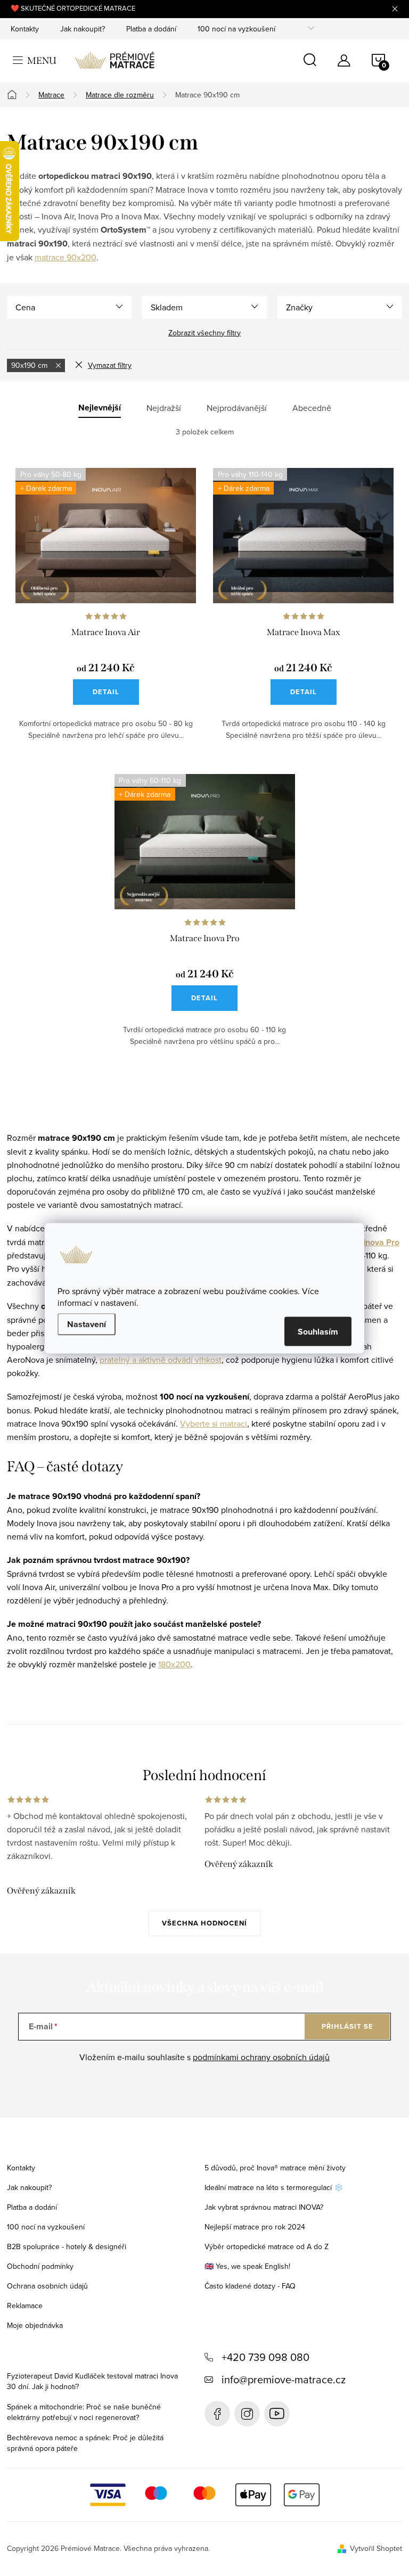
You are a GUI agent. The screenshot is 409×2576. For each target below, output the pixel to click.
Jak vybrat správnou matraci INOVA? (264, 2207)
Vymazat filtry (110, 365)
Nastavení (87, 1324)
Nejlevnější (100, 408)
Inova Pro (381, 1242)
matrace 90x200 (66, 257)
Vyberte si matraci (214, 1423)
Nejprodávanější (237, 408)
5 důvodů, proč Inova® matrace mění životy (275, 2168)
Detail (106, 692)
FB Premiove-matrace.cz (217, 2414)
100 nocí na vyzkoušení (236, 29)
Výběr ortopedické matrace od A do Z (267, 2246)
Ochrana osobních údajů (47, 2286)
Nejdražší (164, 408)
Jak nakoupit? (83, 29)
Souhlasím (318, 1331)
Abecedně (312, 408)
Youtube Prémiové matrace (277, 2414)
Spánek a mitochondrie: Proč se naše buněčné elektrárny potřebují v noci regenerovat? (84, 2412)
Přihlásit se (347, 2026)
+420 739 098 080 (265, 2357)
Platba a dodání (151, 29)
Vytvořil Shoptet (376, 2548)
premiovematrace (247, 2414)
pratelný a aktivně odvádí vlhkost (161, 1360)
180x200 (174, 1664)
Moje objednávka (35, 2325)
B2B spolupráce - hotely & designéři (67, 2246)
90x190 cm (30, 365)
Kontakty (25, 29)
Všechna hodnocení (204, 1923)
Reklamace (25, 2306)
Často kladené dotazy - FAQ (250, 2286)
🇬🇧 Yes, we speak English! (247, 2266)
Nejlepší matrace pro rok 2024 (255, 2227)
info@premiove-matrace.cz (284, 2379)
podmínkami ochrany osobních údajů (261, 2057)
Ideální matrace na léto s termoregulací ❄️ (274, 2187)
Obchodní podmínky (40, 2266)
